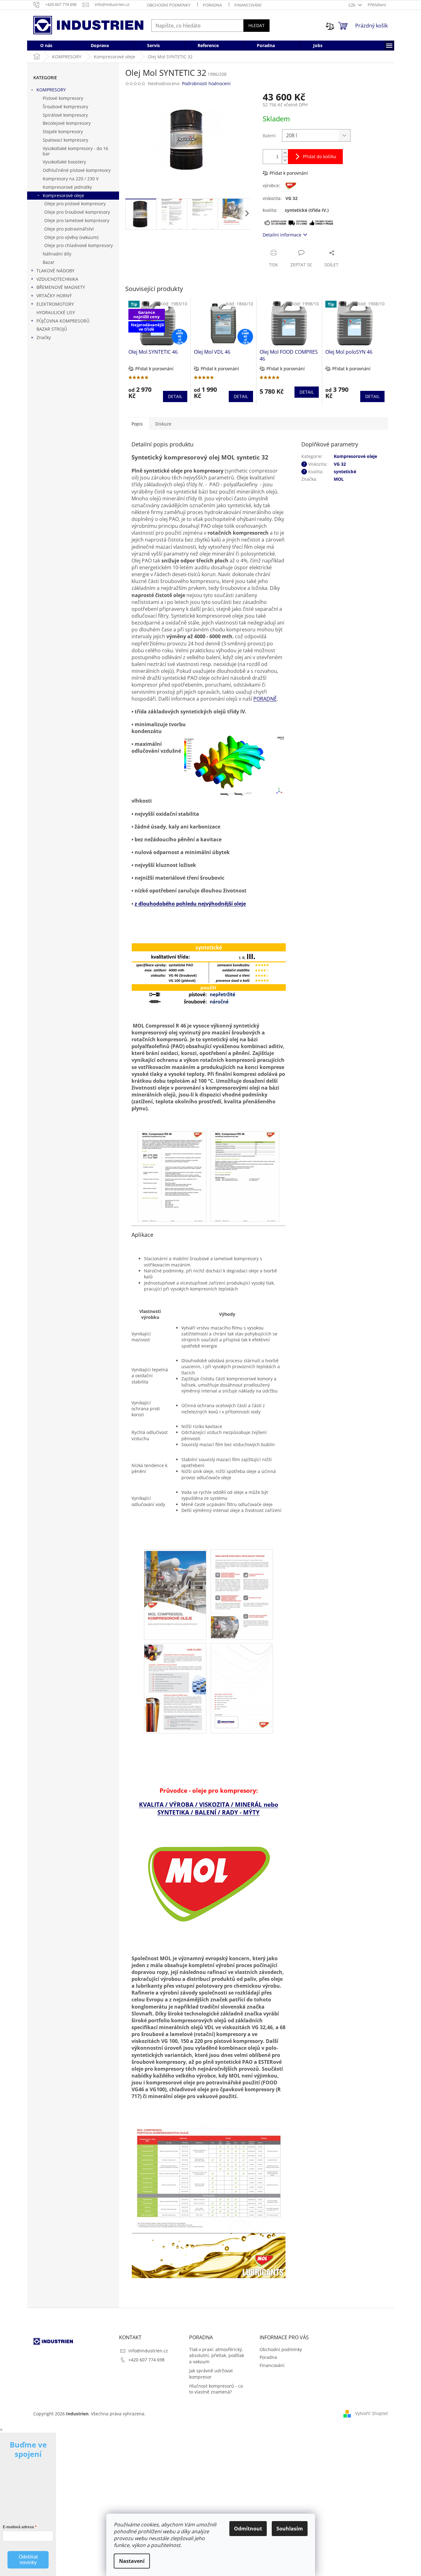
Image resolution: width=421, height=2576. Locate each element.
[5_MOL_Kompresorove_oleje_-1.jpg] (175, 1593)
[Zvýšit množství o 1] (285, 153)
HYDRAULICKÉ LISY (56, 312)
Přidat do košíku (320, 156)
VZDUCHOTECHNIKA (57, 279)
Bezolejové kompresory (67, 123)
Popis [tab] (137, 424)
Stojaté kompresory (63, 131)
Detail (175, 396)
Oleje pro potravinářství (69, 229)
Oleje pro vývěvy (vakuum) (71, 237)
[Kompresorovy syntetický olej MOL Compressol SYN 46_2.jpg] (245, 1176)
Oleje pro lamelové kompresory (77, 220)
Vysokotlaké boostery (64, 162)
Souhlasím (290, 2529)
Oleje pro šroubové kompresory (77, 212)
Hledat (256, 25)
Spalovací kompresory (65, 140)
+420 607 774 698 (146, 2360)
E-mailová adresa (18, 2527)
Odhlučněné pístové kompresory (77, 170)
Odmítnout (248, 2529)
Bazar (49, 262)
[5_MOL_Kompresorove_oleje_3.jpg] (175, 1686)
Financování (248, 5)
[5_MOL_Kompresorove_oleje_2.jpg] (242, 1593)
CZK (352, 5)
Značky (44, 337)
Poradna (212, 5)
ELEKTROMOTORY (55, 304)
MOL (339, 479)
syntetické (345, 471)
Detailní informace (282, 235)
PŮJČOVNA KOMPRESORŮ (63, 321)
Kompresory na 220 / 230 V (71, 179)
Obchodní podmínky (169, 5)
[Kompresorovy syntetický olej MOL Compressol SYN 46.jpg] (172, 1176)
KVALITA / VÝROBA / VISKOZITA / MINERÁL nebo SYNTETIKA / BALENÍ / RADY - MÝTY (209, 1808)
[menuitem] (46, 46)
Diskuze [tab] (163, 424)
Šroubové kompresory (65, 107)
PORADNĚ (265, 699)
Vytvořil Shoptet (372, 2413)
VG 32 (340, 464)
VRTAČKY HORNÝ (54, 296)
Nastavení (132, 2561)
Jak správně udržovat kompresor (211, 2374)
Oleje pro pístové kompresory (75, 204)
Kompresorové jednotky (67, 187)
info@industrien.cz (148, 2351)
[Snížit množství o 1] (285, 160)
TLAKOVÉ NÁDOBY (55, 271)
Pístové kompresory (63, 98)
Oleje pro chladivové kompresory (79, 245)
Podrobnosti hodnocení (206, 83)
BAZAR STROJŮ (52, 329)
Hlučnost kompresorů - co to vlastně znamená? (216, 2389)
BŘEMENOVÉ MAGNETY (61, 287)
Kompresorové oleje (63, 195)
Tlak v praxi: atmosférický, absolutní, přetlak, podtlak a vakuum (217, 2355)
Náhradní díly (57, 254)
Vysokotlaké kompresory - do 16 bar (75, 151)
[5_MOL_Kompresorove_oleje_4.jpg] (242, 1686)
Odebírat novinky (28, 2560)
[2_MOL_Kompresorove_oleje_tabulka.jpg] (209, 2201)
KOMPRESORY (51, 90)
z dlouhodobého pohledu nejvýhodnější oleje (190, 904)
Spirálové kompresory (65, 115)
